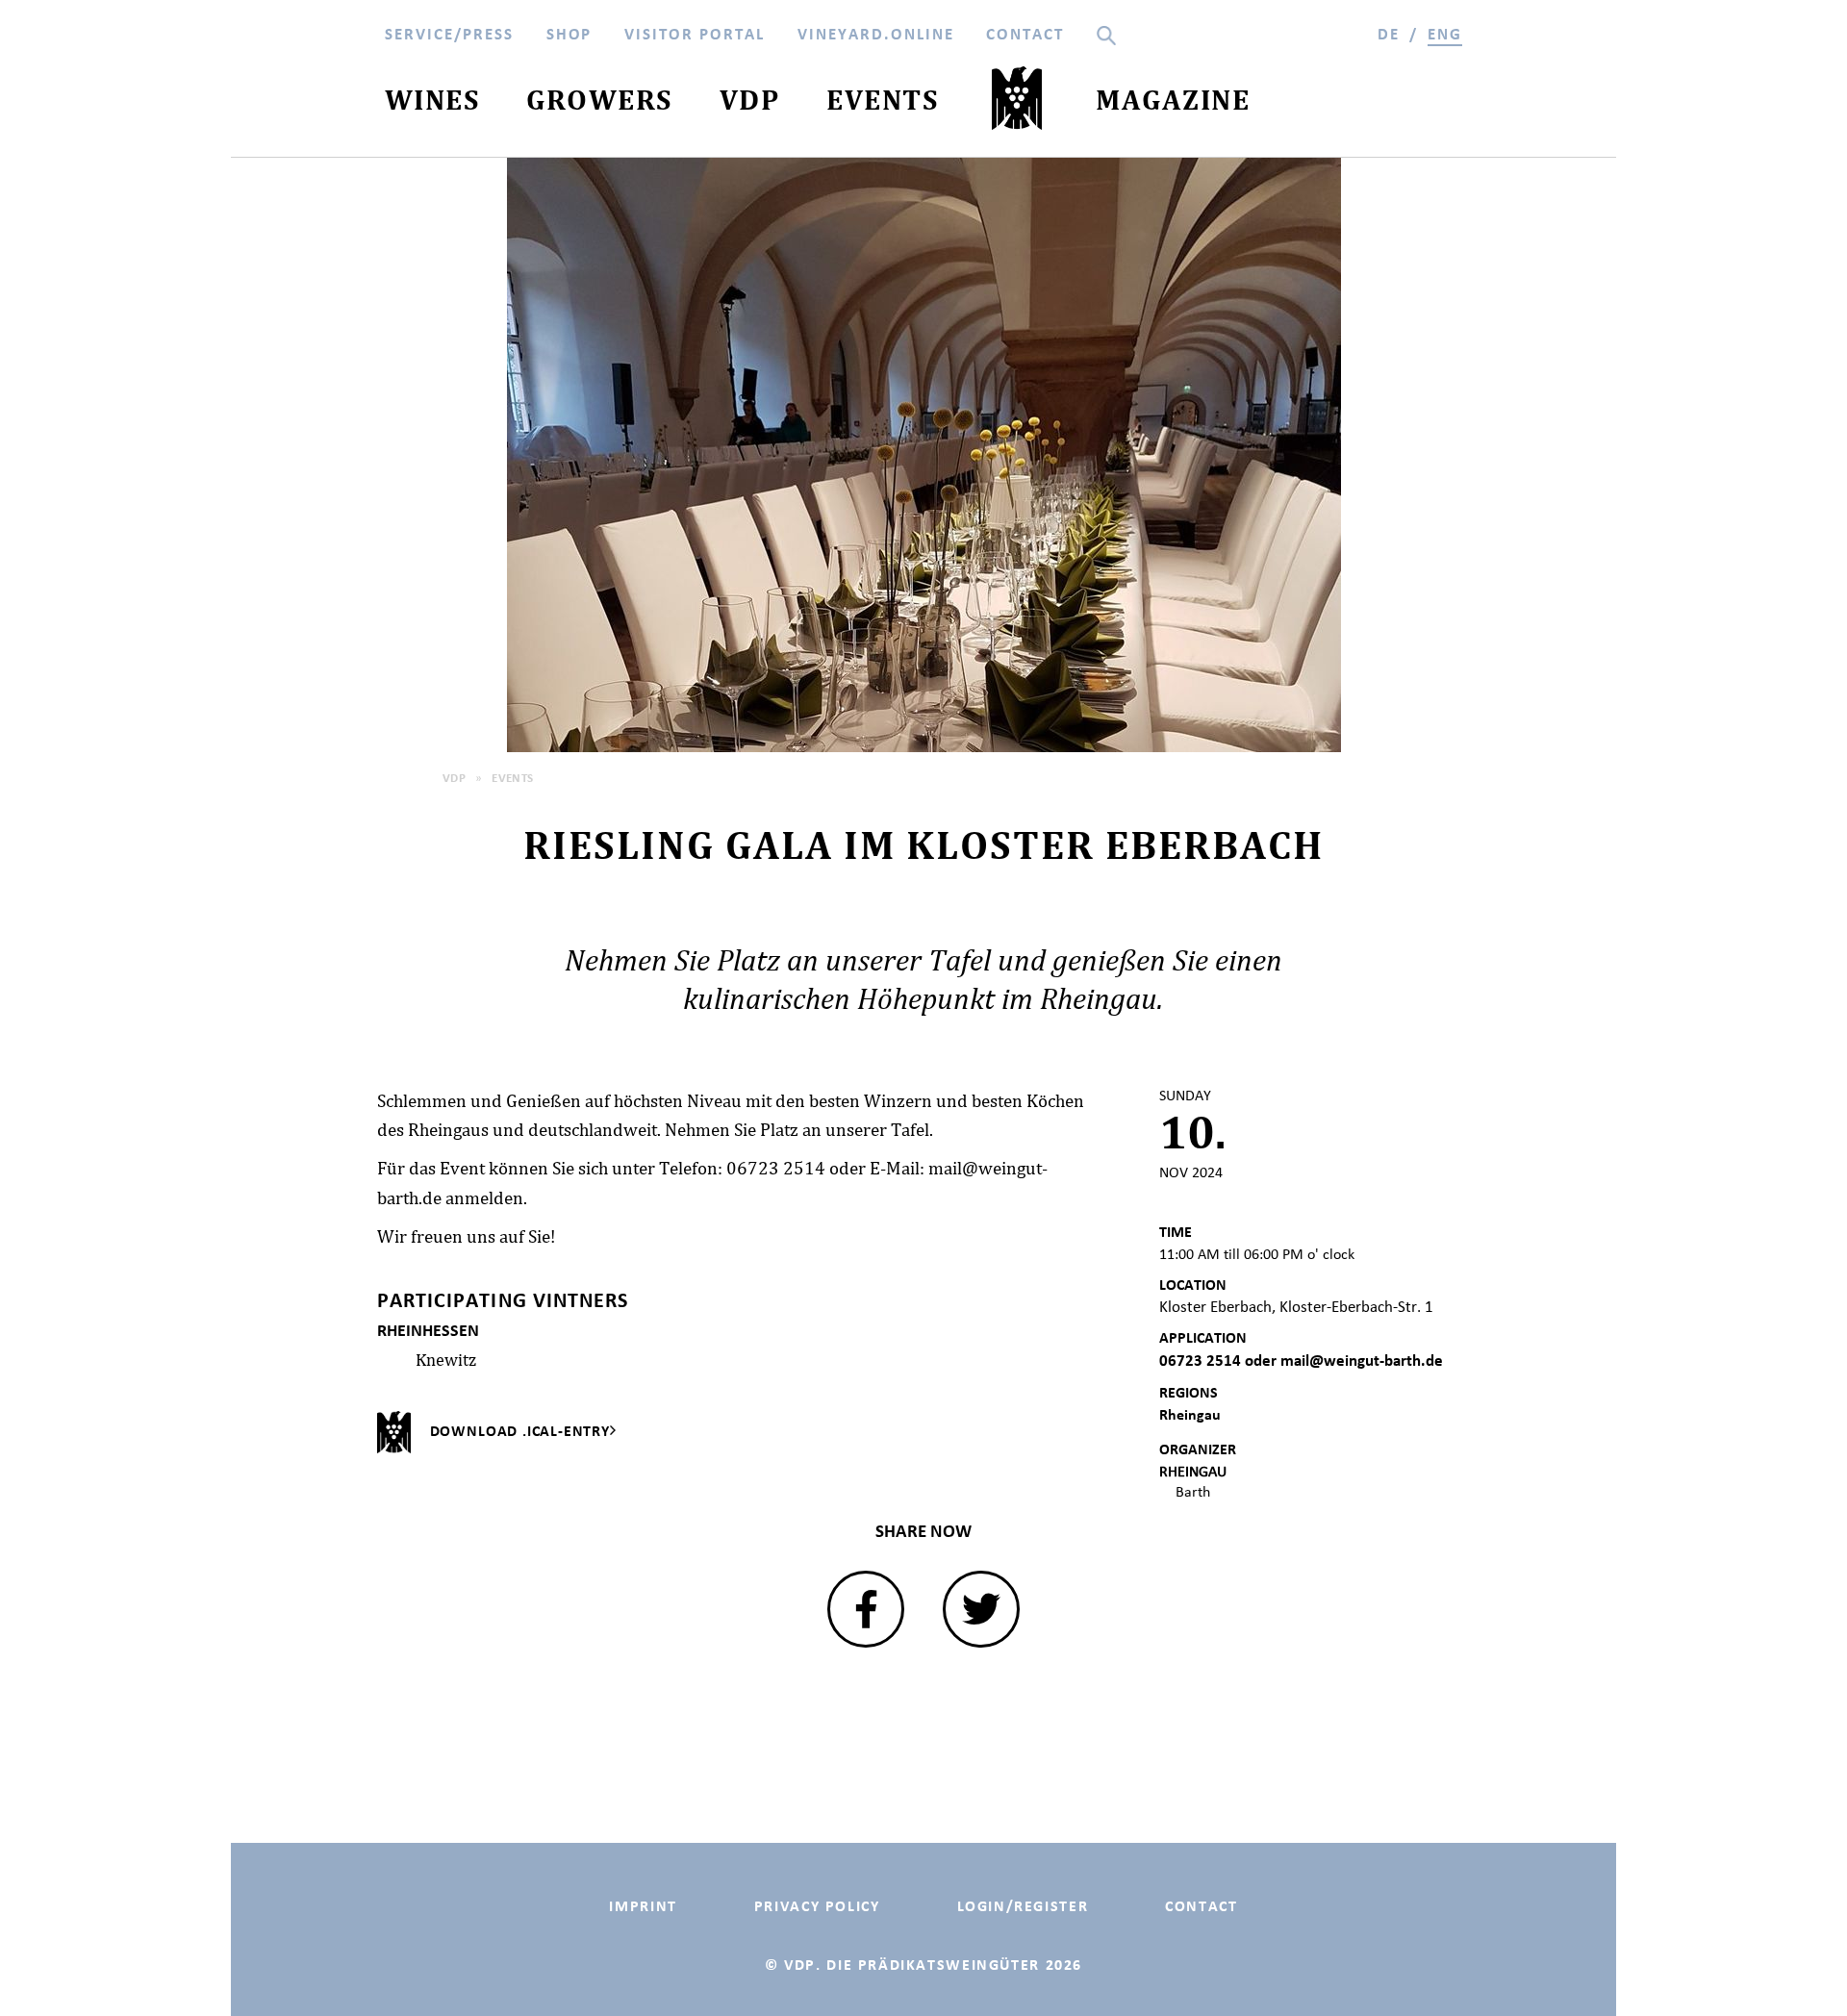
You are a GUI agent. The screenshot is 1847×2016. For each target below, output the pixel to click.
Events (513, 778)
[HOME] (1017, 103)
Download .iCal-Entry (520, 1431)
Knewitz (446, 1360)
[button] (866, 1609)
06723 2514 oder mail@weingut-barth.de (1301, 1361)
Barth (1193, 1491)
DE (1389, 34)
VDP (454, 778)
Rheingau (1190, 1414)
